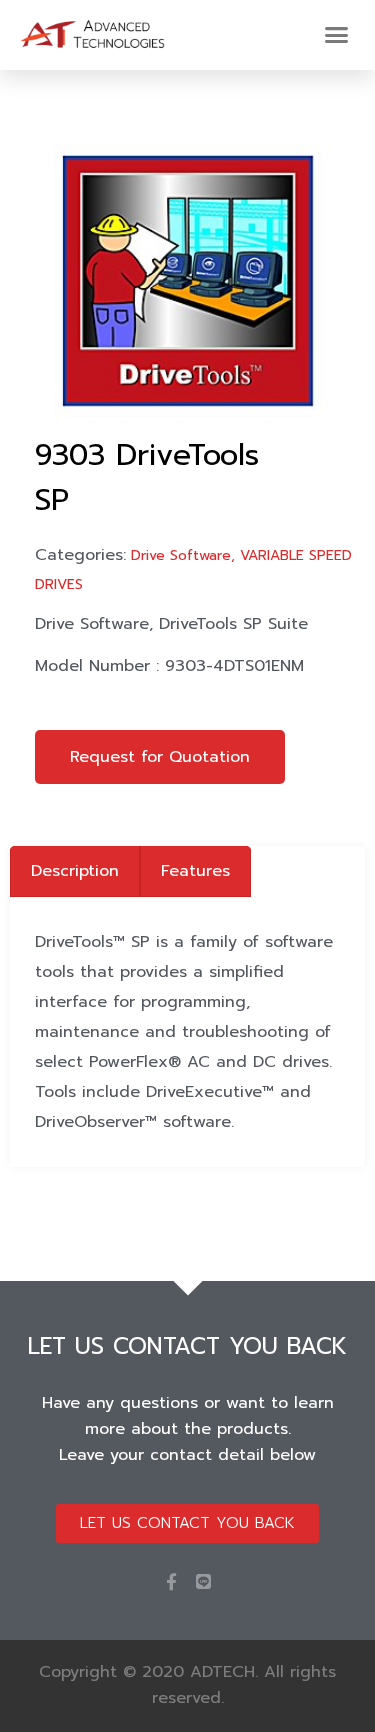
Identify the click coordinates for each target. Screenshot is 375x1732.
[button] (337, 35)
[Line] (203, 1581)
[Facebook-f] (171, 1581)
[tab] (75, 871)
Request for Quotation (160, 757)
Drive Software (181, 555)
